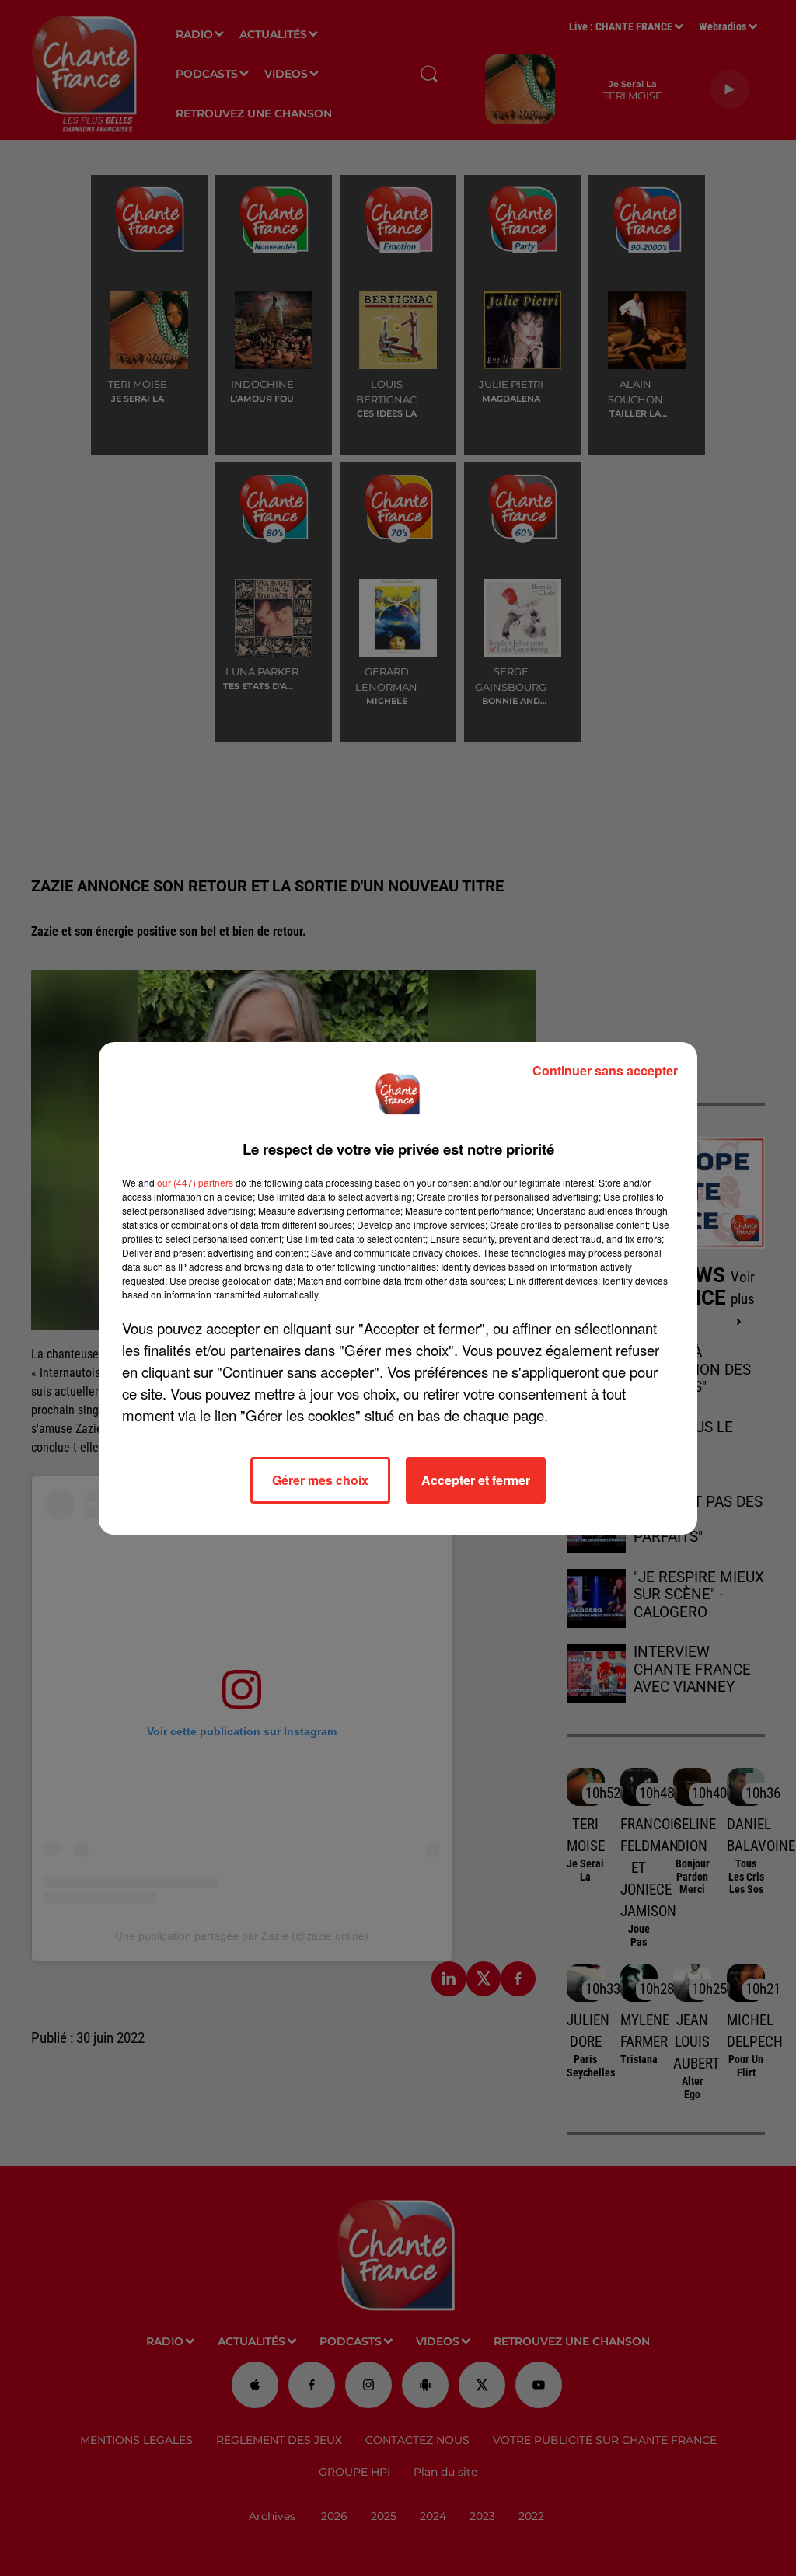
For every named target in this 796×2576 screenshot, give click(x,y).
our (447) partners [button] (195, 1182)
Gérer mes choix (320, 1480)
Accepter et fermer (476, 1480)
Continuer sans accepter (605, 1070)
